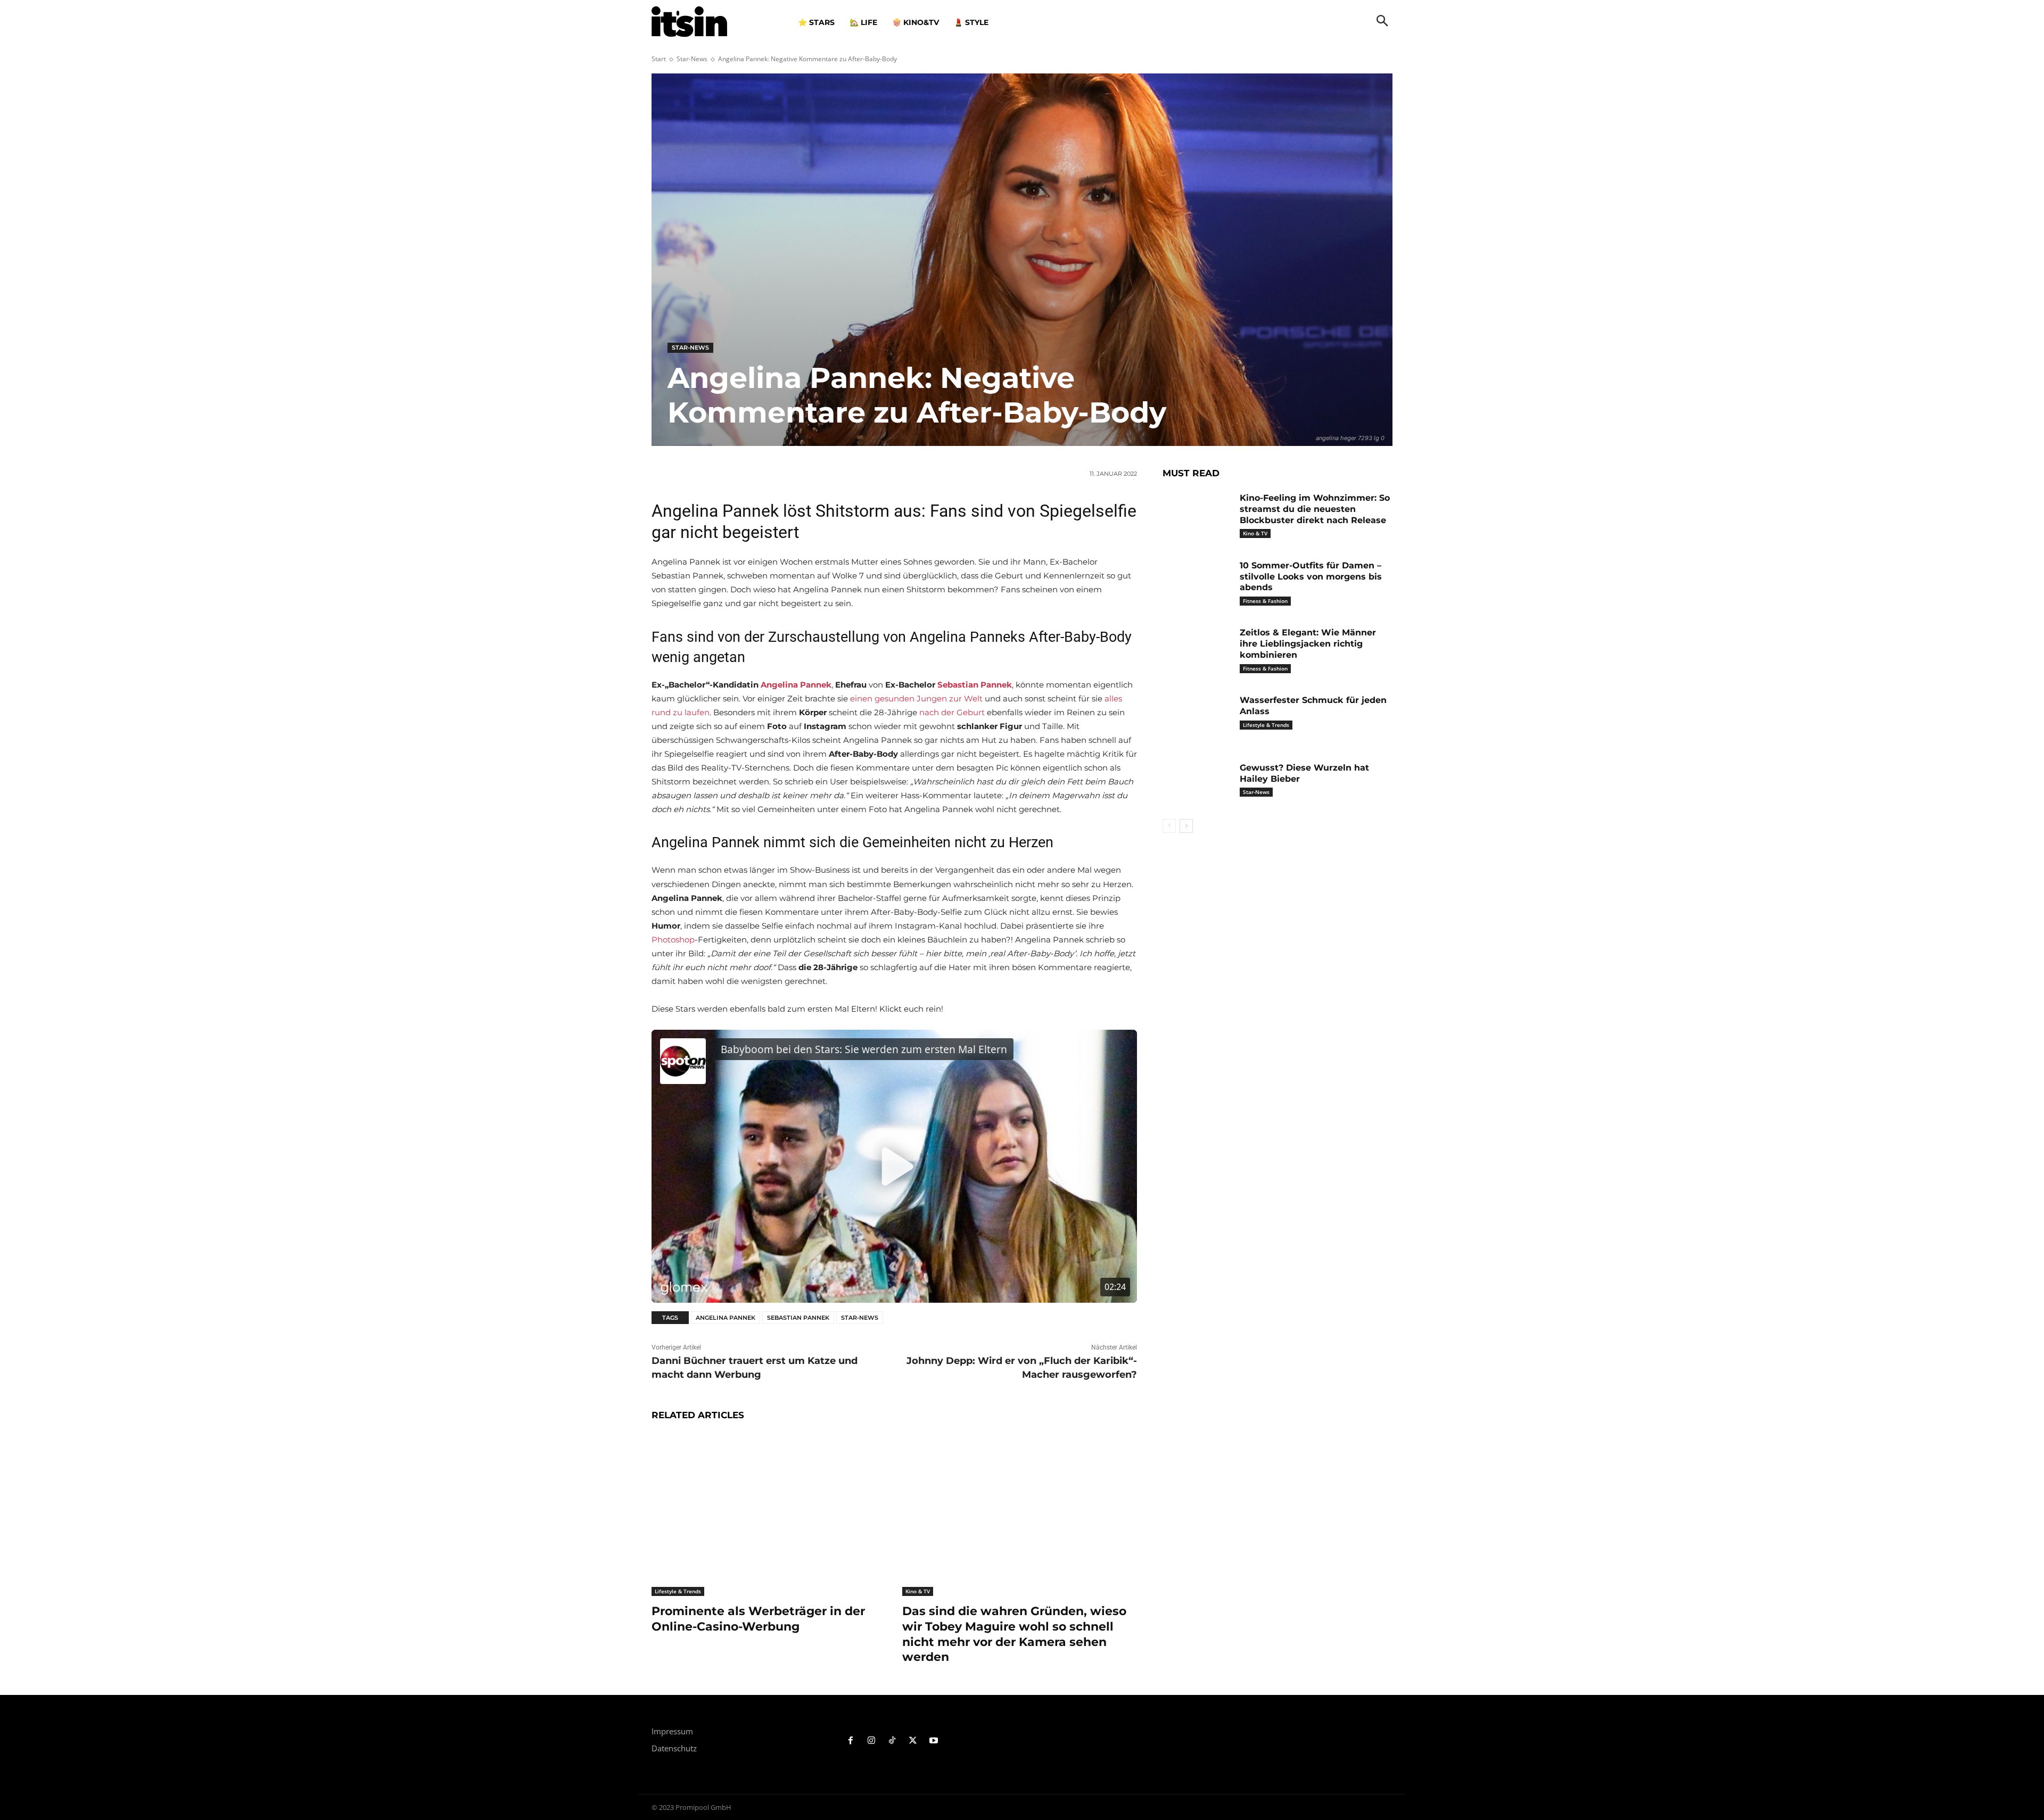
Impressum (672, 1731)
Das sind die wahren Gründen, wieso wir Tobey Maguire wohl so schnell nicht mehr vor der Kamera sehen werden (1014, 1634)
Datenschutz (674, 1748)
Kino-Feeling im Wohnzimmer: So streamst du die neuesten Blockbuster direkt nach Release (1315, 509)
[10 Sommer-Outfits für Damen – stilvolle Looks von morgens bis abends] (1197, 582)
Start (659, 59)
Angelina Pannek (726, 1318)
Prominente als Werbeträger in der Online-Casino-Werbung (758, 1619)
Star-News (692, 59)
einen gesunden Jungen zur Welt (916, 698)
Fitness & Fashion (1265, 601)
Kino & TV (918, 1591)
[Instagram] (872, 1741)
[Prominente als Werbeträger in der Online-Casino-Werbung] (769, 1514)
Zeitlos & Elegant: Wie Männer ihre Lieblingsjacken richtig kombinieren (1308, 644)
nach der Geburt (952, 712)
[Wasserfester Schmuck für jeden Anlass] (1197, 717)
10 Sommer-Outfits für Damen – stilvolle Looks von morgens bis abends (1311, 577)
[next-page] (1186, 826)
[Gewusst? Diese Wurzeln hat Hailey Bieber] (1197, 784)
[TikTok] (892, 1741)
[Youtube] (933, 1741)
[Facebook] (851, 1741)
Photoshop (673, 940)
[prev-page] (1169, 826)
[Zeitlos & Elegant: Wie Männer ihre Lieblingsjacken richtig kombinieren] (1197, 649)
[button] (1382, 22)
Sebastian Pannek (798, 1318)
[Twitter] (913, 1741)
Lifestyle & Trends (678, 1591)
